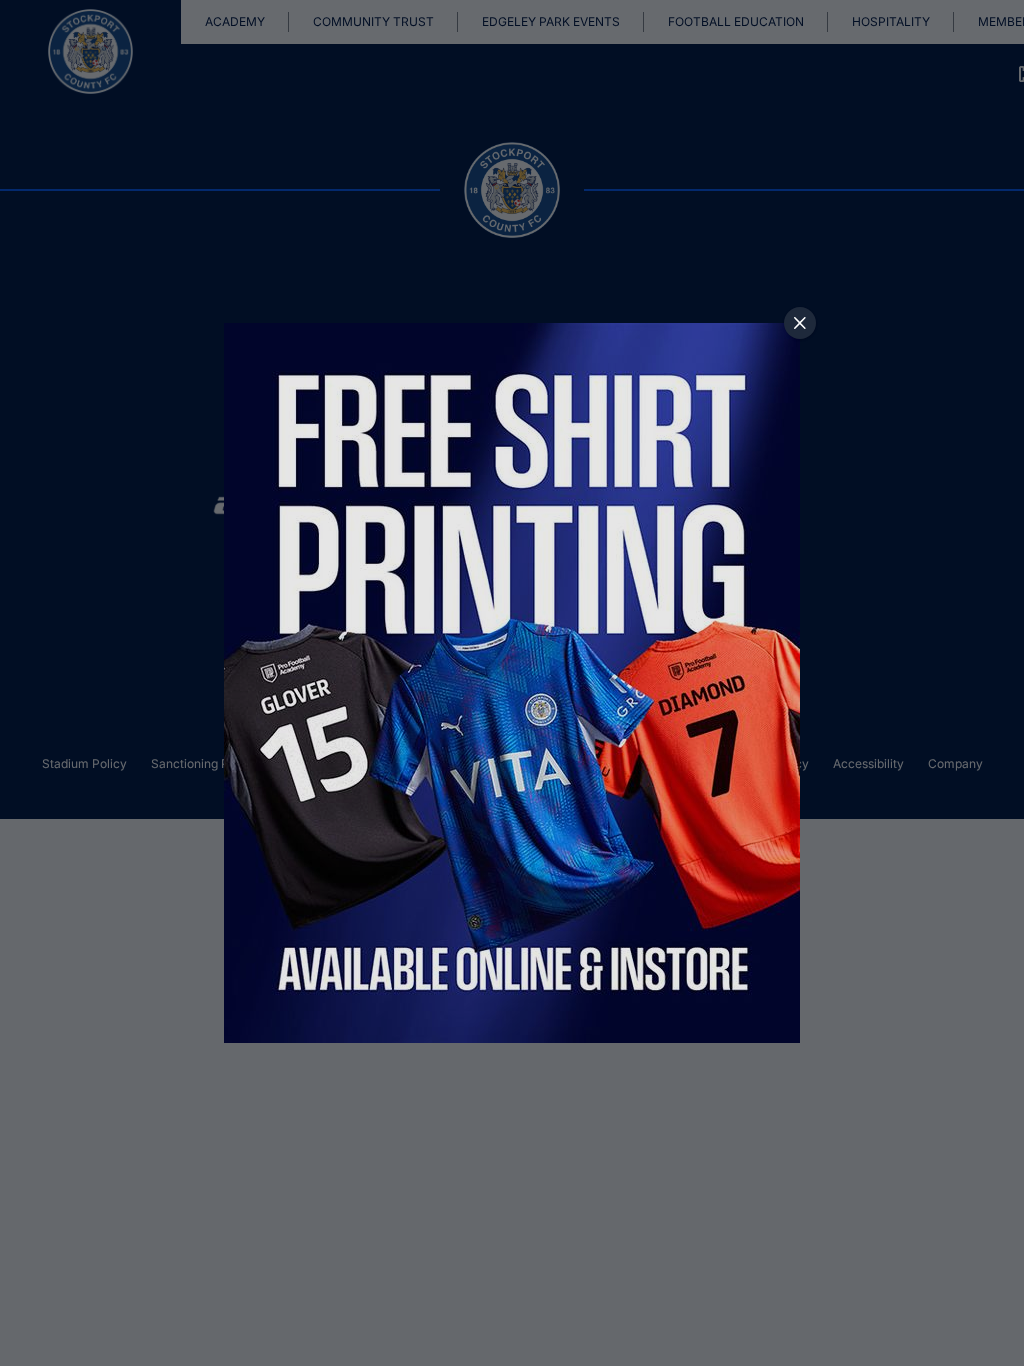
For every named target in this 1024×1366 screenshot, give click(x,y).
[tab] (800, 323)
